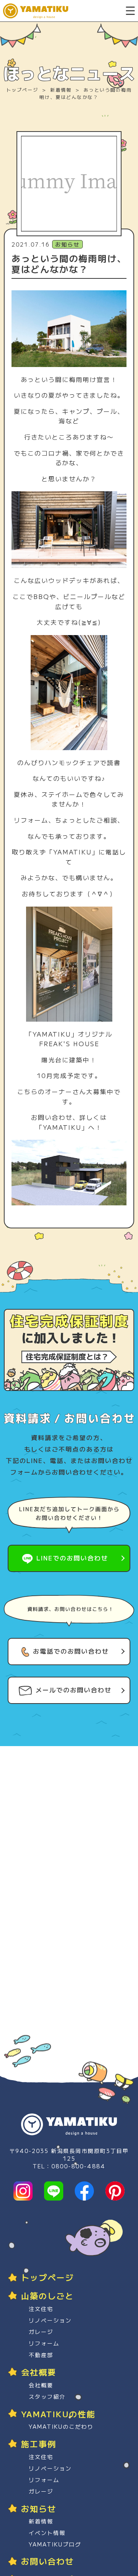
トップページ (22, 90)
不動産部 (41, 2355)
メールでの (74, 1690)
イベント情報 (47, 2533)
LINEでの (72, 1558)
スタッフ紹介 (47, 2397)
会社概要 (41, 2385)
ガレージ (41, 2332)
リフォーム (44, 2343)
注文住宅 (41, 2309)
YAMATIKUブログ (55, 2544)
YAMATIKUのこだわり (61, 2426)
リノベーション (50, 2320)
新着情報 (61, 90)
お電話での (71, 1651)
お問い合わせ (48, 2561)
